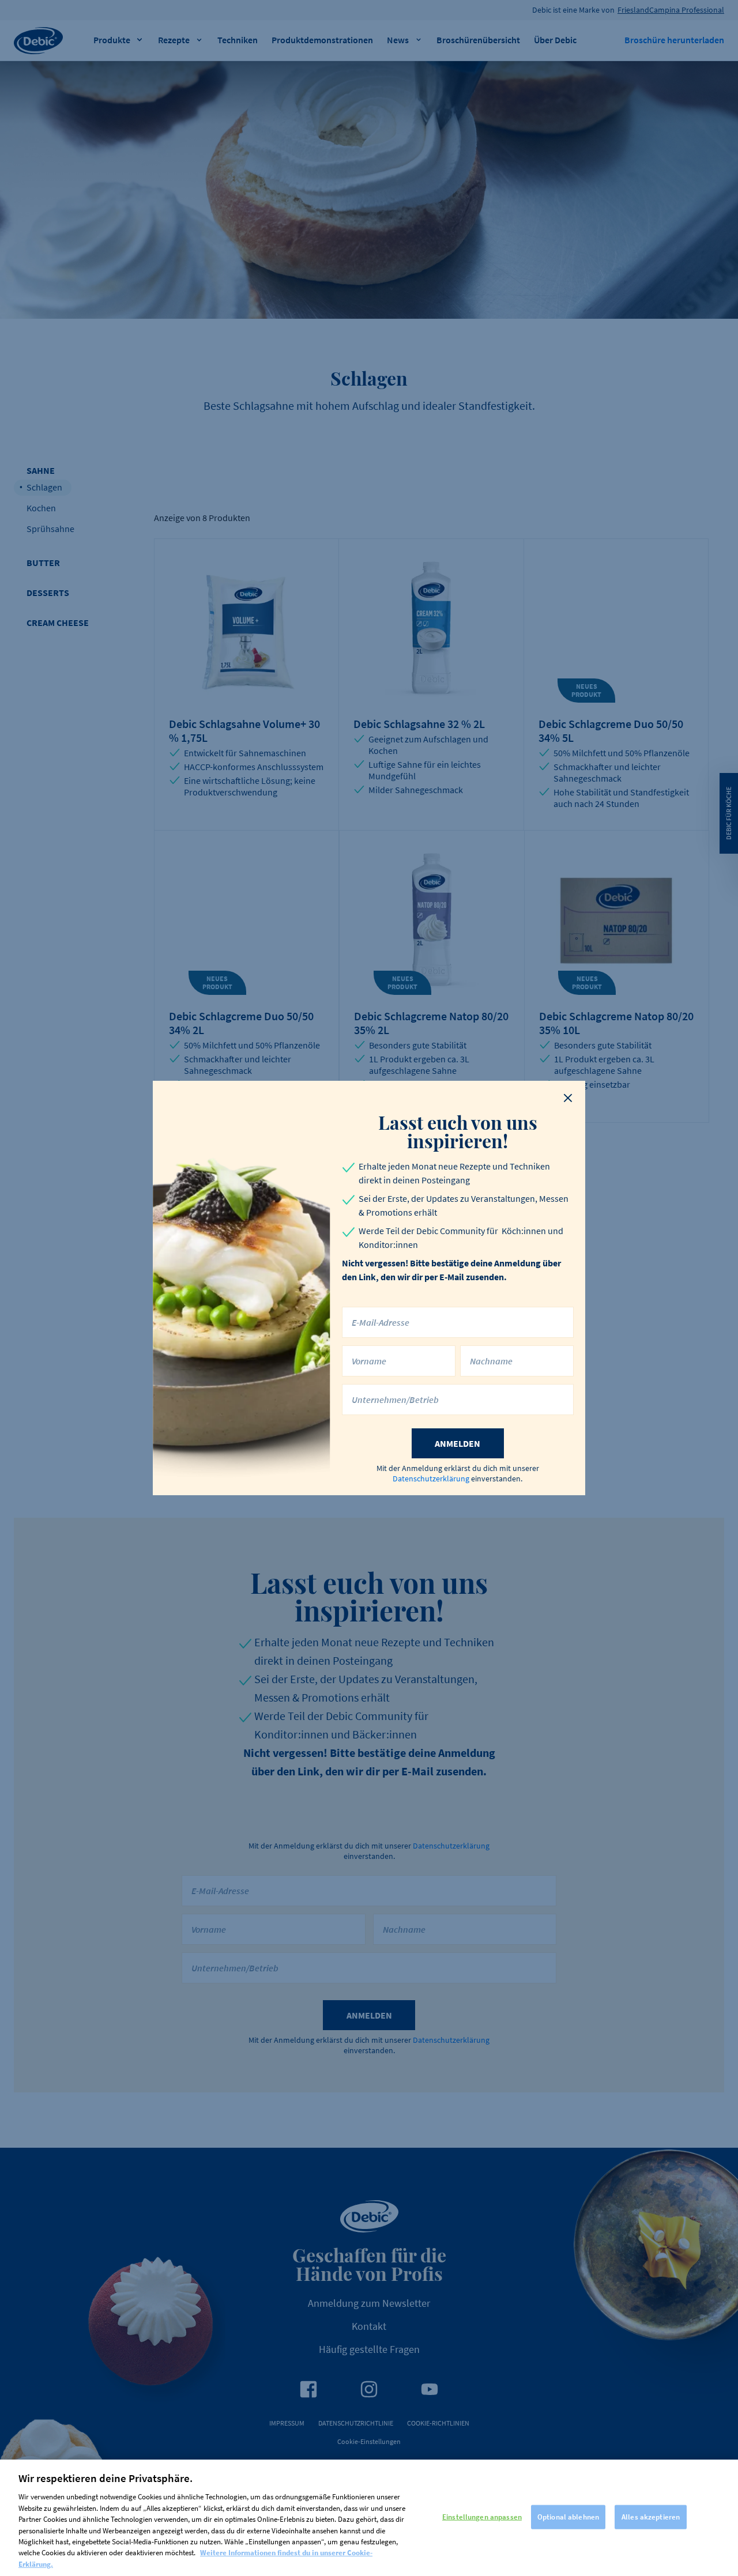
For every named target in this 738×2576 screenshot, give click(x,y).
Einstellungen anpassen (482, 2517)
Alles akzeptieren (651, 2517)
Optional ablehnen (568, 2517)
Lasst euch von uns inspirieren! (458, 1132)
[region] (369, 2518)
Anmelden (458, 1443)
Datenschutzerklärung (431, 1479)
